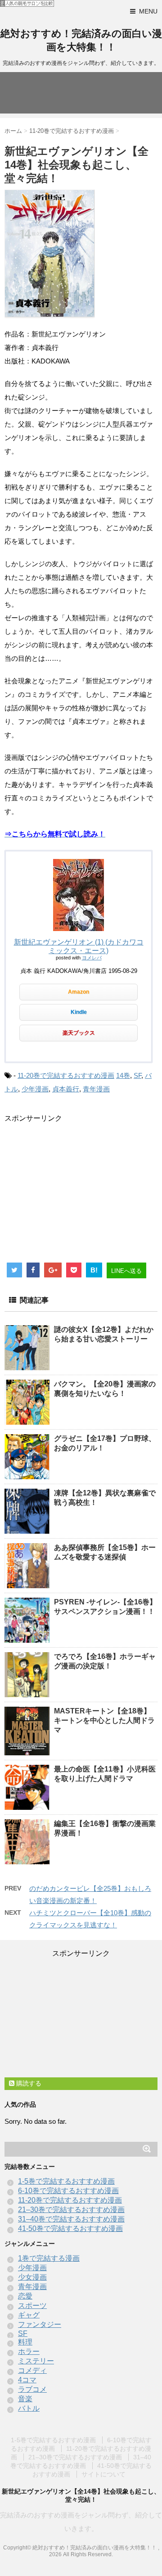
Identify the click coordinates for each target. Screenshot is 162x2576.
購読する (28, 2083)
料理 (25, 2342)
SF (137, 1075)
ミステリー (36, 2361)
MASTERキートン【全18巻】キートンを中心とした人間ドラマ (104, 1720)
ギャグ (29, 2315)
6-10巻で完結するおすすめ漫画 (68, 2191)
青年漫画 (96, 1089)
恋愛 (25, 2296)
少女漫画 (32, 2277)
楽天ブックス (79, 1033)
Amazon (79, 992)
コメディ (32, 2370)
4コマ (27, 2380)
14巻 (123, 1075)
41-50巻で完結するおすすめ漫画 (70, 2228)
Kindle (79, 1012)
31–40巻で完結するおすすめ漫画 (71, 2219)
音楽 (25, 2399)
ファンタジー (40, 2324)
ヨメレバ (92, 958)
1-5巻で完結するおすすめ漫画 (66, 2181)
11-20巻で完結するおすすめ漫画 (66, 1075)
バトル (29, 2408)
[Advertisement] (80, 1186)
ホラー (29, 2351)
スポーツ (32, 2306)
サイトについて (103, 2474)
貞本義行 (66, 1089)
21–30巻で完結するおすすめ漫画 (71, 2210)
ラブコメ (32, 2389)
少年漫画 (35, 1089)
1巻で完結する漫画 (49, 2258)
